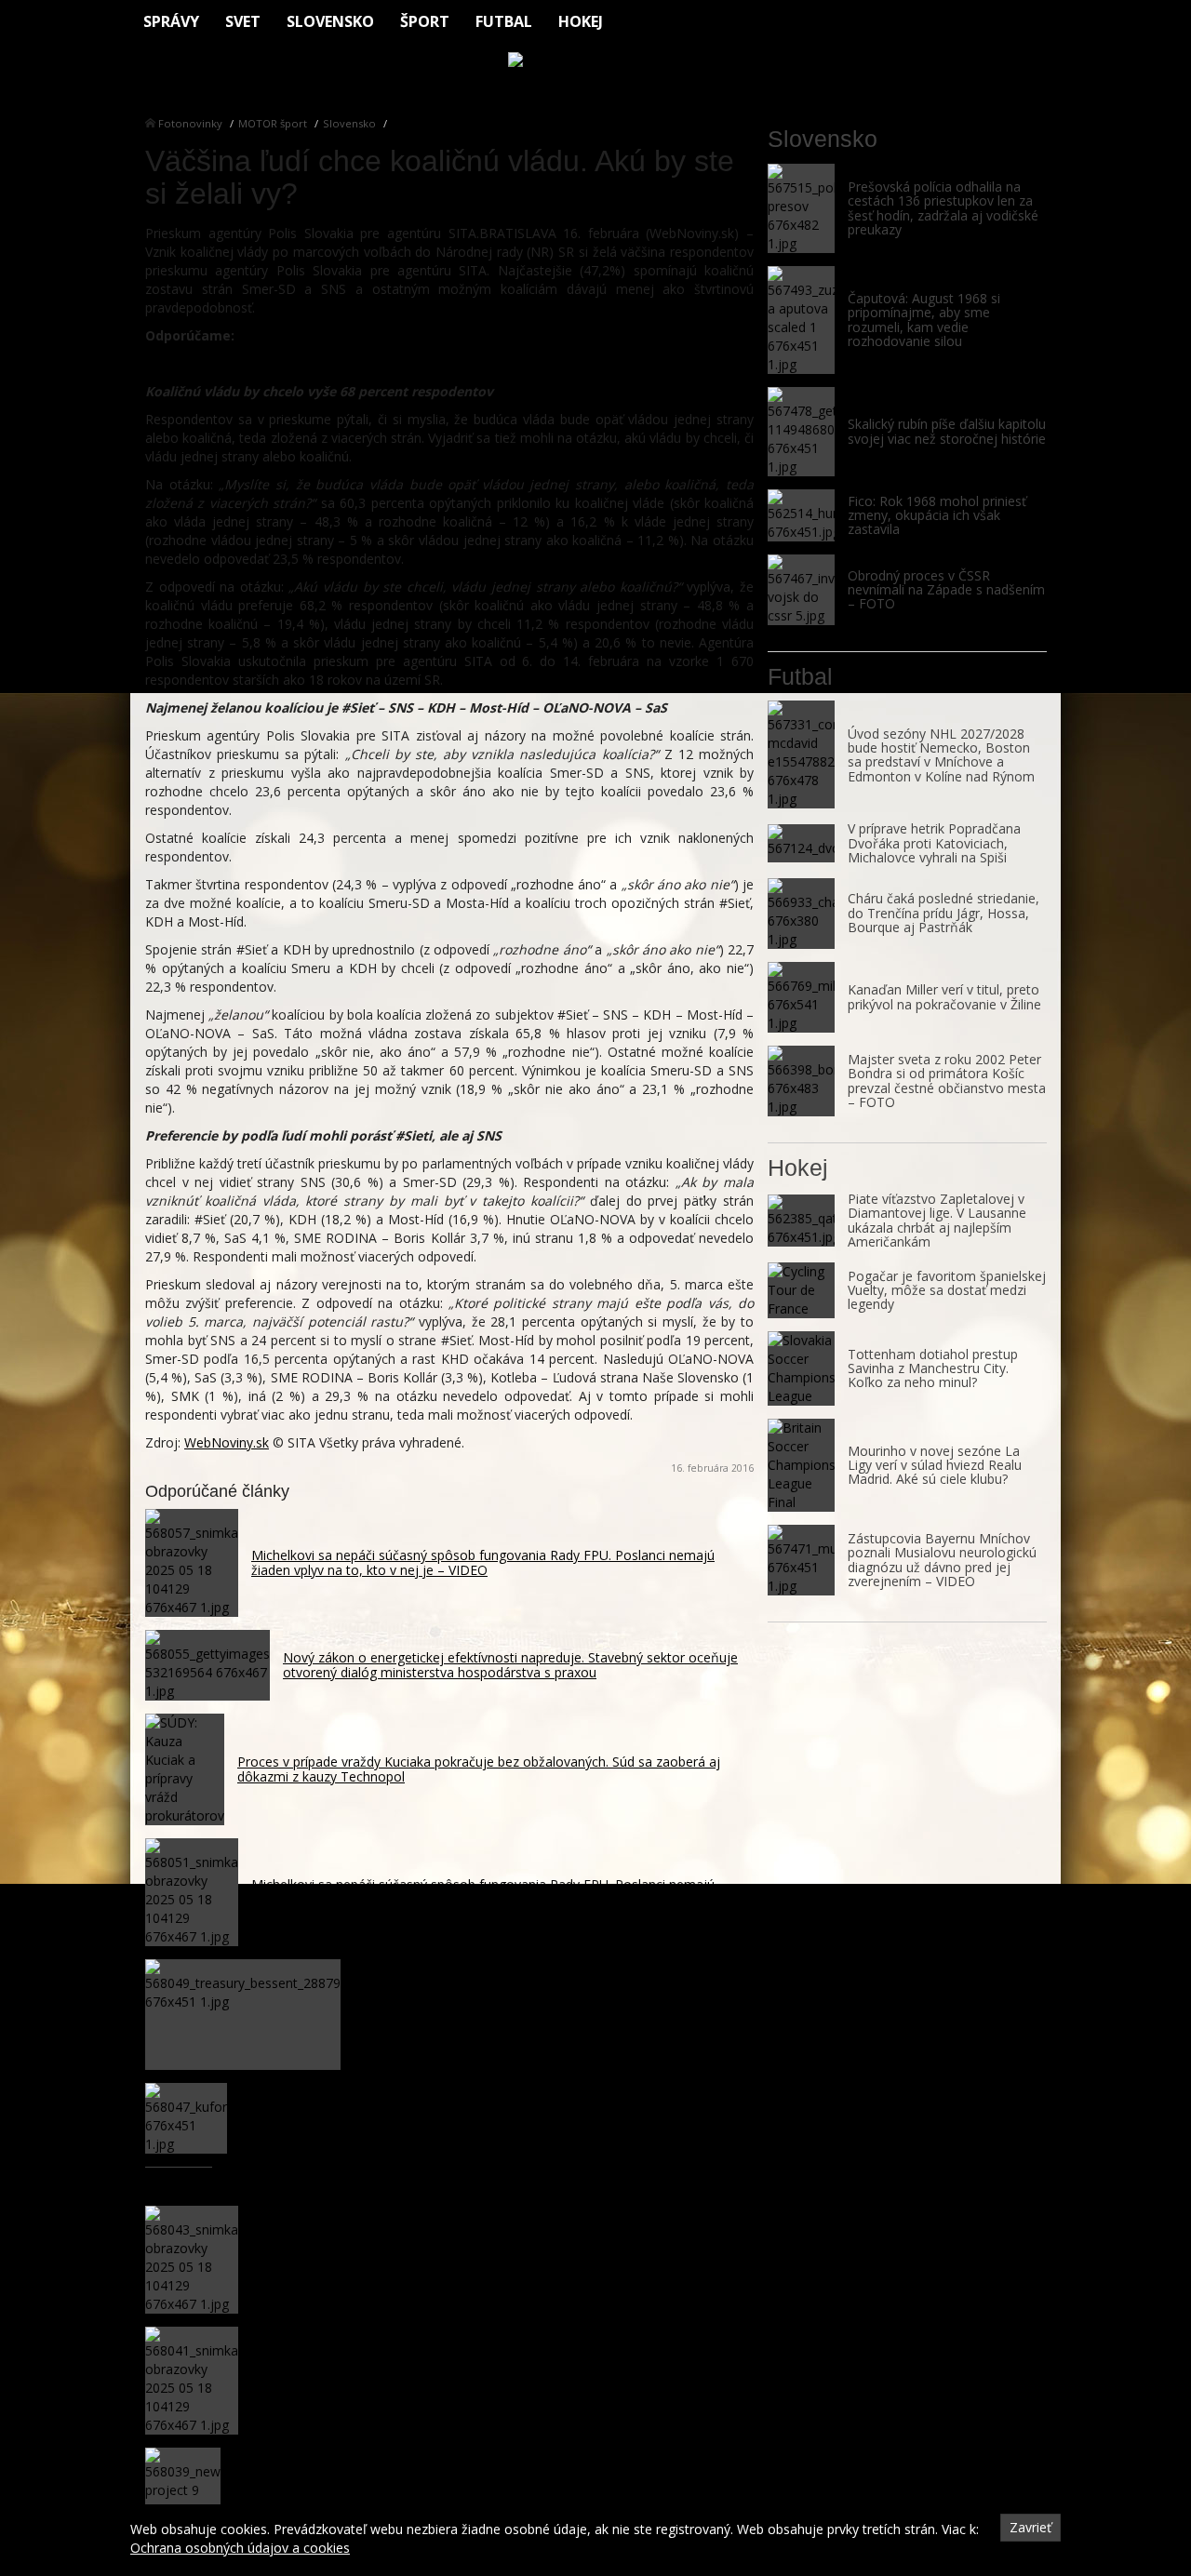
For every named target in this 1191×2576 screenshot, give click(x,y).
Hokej (581, 21)
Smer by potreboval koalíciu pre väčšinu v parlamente (325, 363)
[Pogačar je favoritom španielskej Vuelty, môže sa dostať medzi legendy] (801, 1290)
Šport (425, 21)
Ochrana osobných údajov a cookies (240, 2548)
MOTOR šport (273, 123)
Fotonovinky (190, 123)
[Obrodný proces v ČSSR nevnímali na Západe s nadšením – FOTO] (801, 590)
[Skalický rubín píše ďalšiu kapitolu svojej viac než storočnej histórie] (801, 432)
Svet (243, 21)
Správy (171, 21)
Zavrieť (1030, 2527)
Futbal (504, 21)
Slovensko (330, 21)
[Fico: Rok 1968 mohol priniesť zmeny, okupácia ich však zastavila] (801, 515)
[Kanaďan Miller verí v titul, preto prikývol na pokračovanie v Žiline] (801, 997)
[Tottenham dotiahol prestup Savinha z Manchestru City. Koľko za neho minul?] (801, 1368)
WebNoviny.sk (227, 1442)
